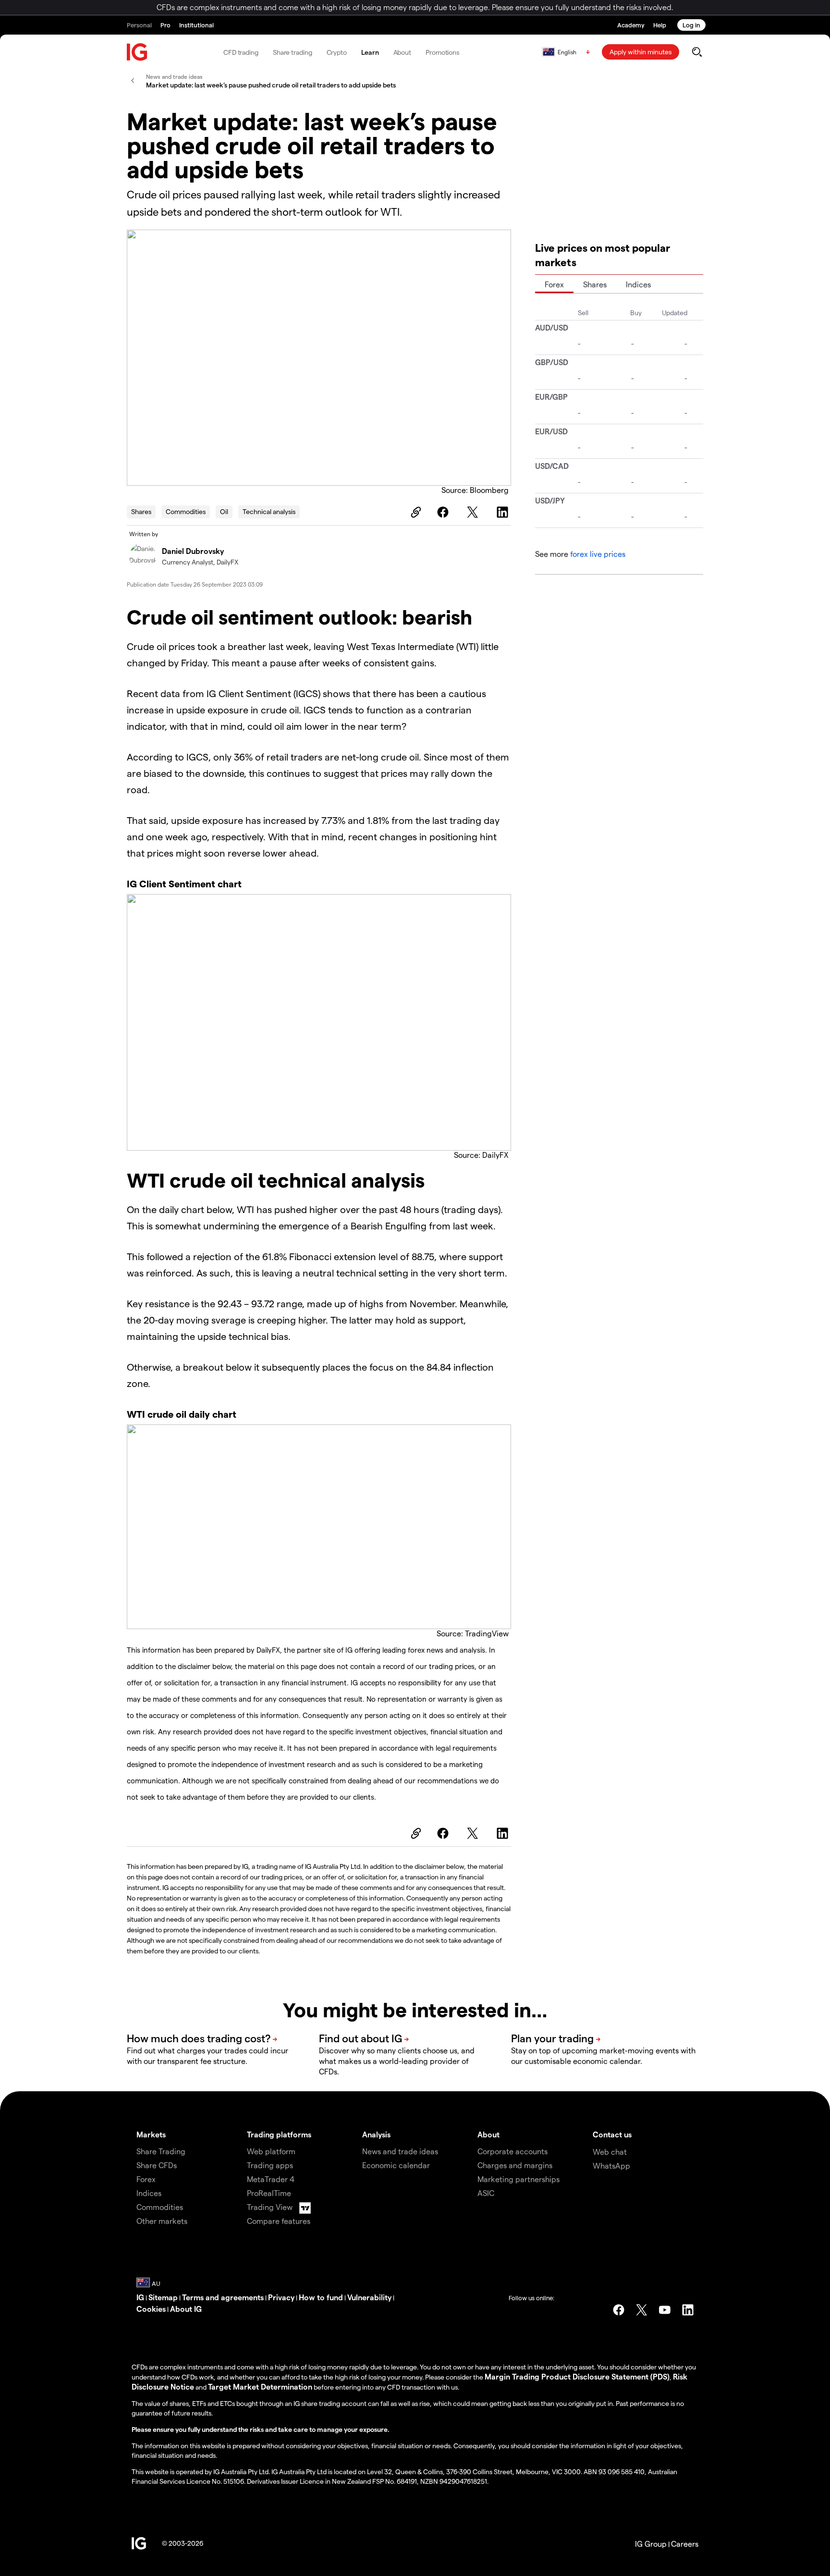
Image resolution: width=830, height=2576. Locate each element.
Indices (638, 284)
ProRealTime (269, 2193)
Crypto (337, 52)
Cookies (151, 2309)
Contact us (612, 2134)
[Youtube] (665, 2310)
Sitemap (163, 2297)
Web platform (271, 2151)
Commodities (186, 511)
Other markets (162, 2221)
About (403, 52)
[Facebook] (444, 512)
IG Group (651, 2544)
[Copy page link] (415, 512)
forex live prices (598, 554)
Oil (224, 511)
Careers (685, 2544)
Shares (141, 511)
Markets (151, 2134)
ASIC (486, 2193)
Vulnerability (369, 2297)
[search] (697, 52)
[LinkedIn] (504, 512)
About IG (186, 2309)
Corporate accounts (513, 2151)
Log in (691, 25)
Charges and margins (515, 2165)
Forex (554, 284)
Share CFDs (157, 2165)
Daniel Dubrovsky (193, 551)
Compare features (279, 2221)
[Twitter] (474, 512)
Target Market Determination (260, 2386)
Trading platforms (279, 2134)
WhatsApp (611, 2165)
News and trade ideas (400, 2151)
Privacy (281, 2297)
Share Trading (161, 2151)
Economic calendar (396, 2165)
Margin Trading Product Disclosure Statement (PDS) (577, 2376)
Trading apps (270, 2165)
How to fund (321, 2297)
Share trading (293, 52)
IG (140, 2297)
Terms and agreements (223, 2297)
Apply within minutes (641, 52)
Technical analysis (269, 511)
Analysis (376, 2134)
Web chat (610, 2152)
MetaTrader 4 (271, 2179)
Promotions (442, 52)
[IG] (137, 52)
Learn (370, 52)
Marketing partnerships (519, 2179)
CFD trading (241, 52)
